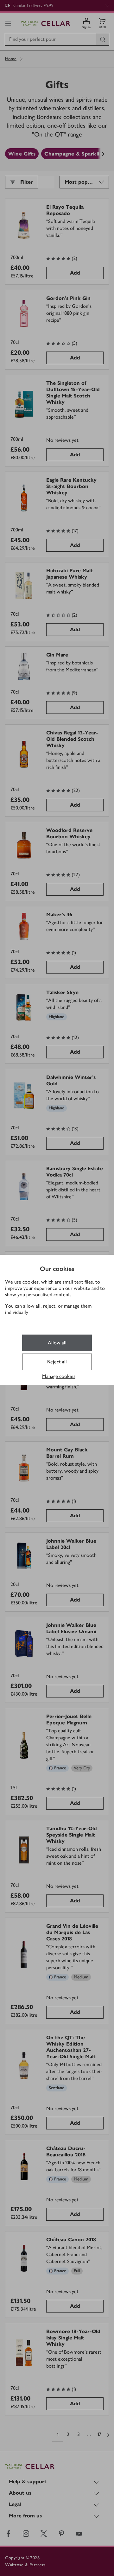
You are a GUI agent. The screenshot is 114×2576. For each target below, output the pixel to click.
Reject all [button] (57, 1362)
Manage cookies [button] (59, 1376)
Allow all (57, 1343)
